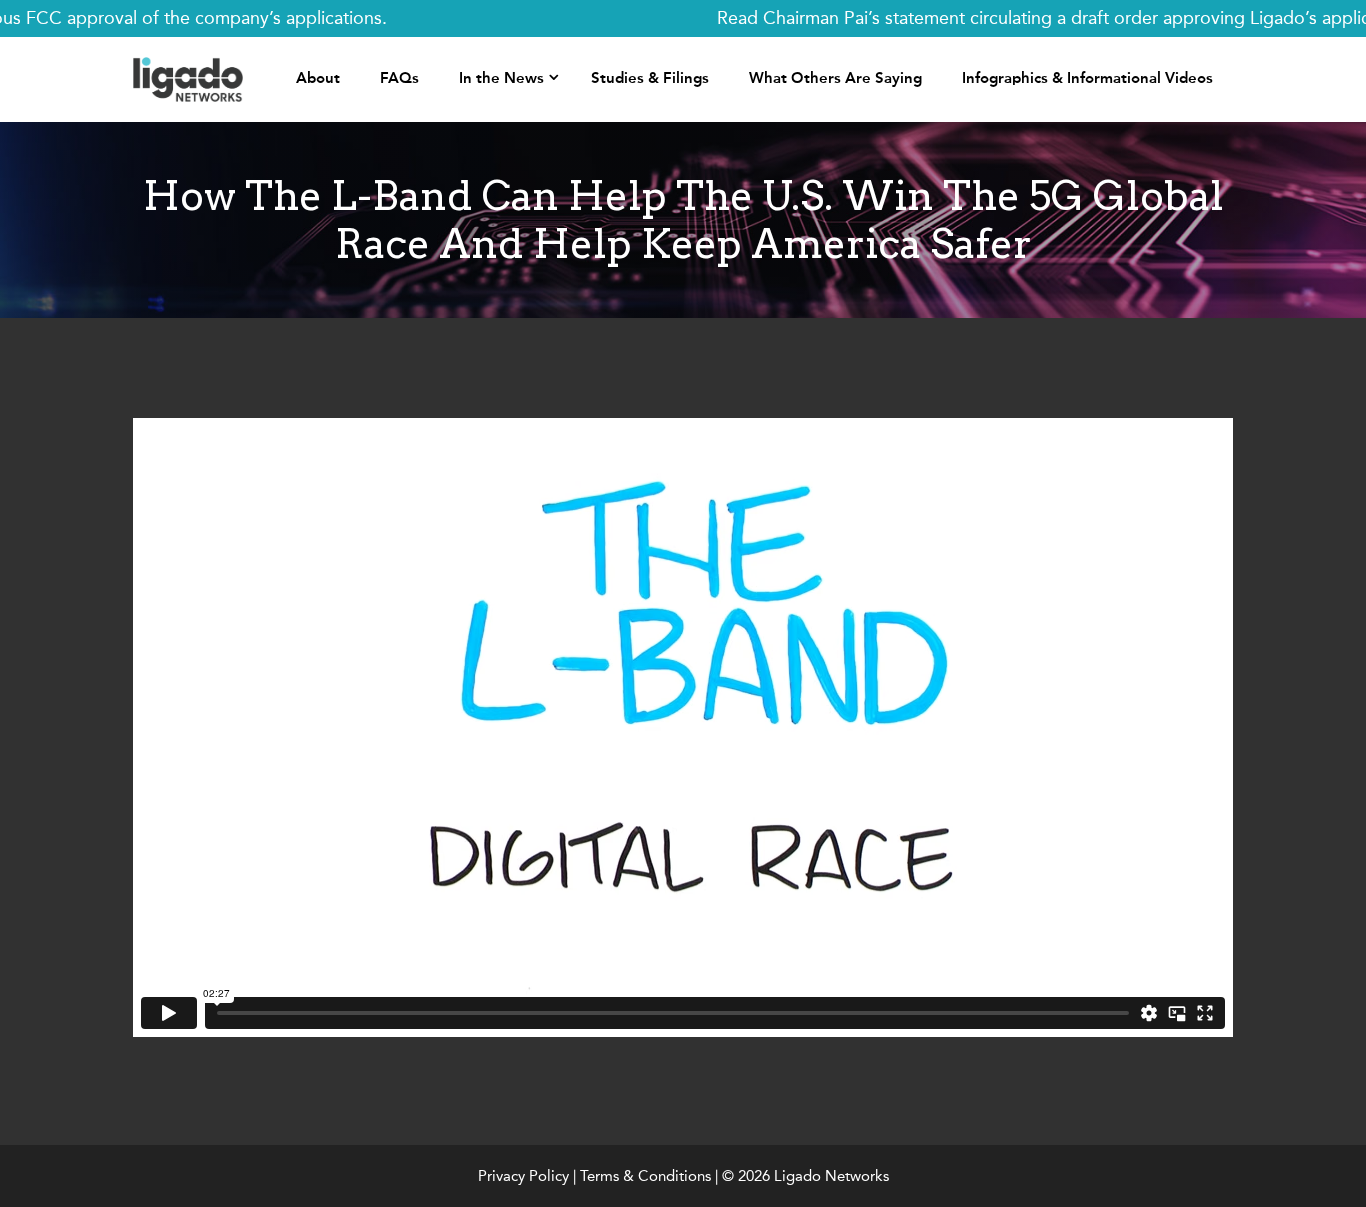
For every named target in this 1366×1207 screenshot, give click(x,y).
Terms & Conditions (645, 1176)
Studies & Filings (650, 78)
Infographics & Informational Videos (1087, 78)
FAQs (399, 78)
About (318, 78)
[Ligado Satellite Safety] (188, 78)
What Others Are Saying (835, 78)
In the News (501, 78)
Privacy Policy (523, 1176)
